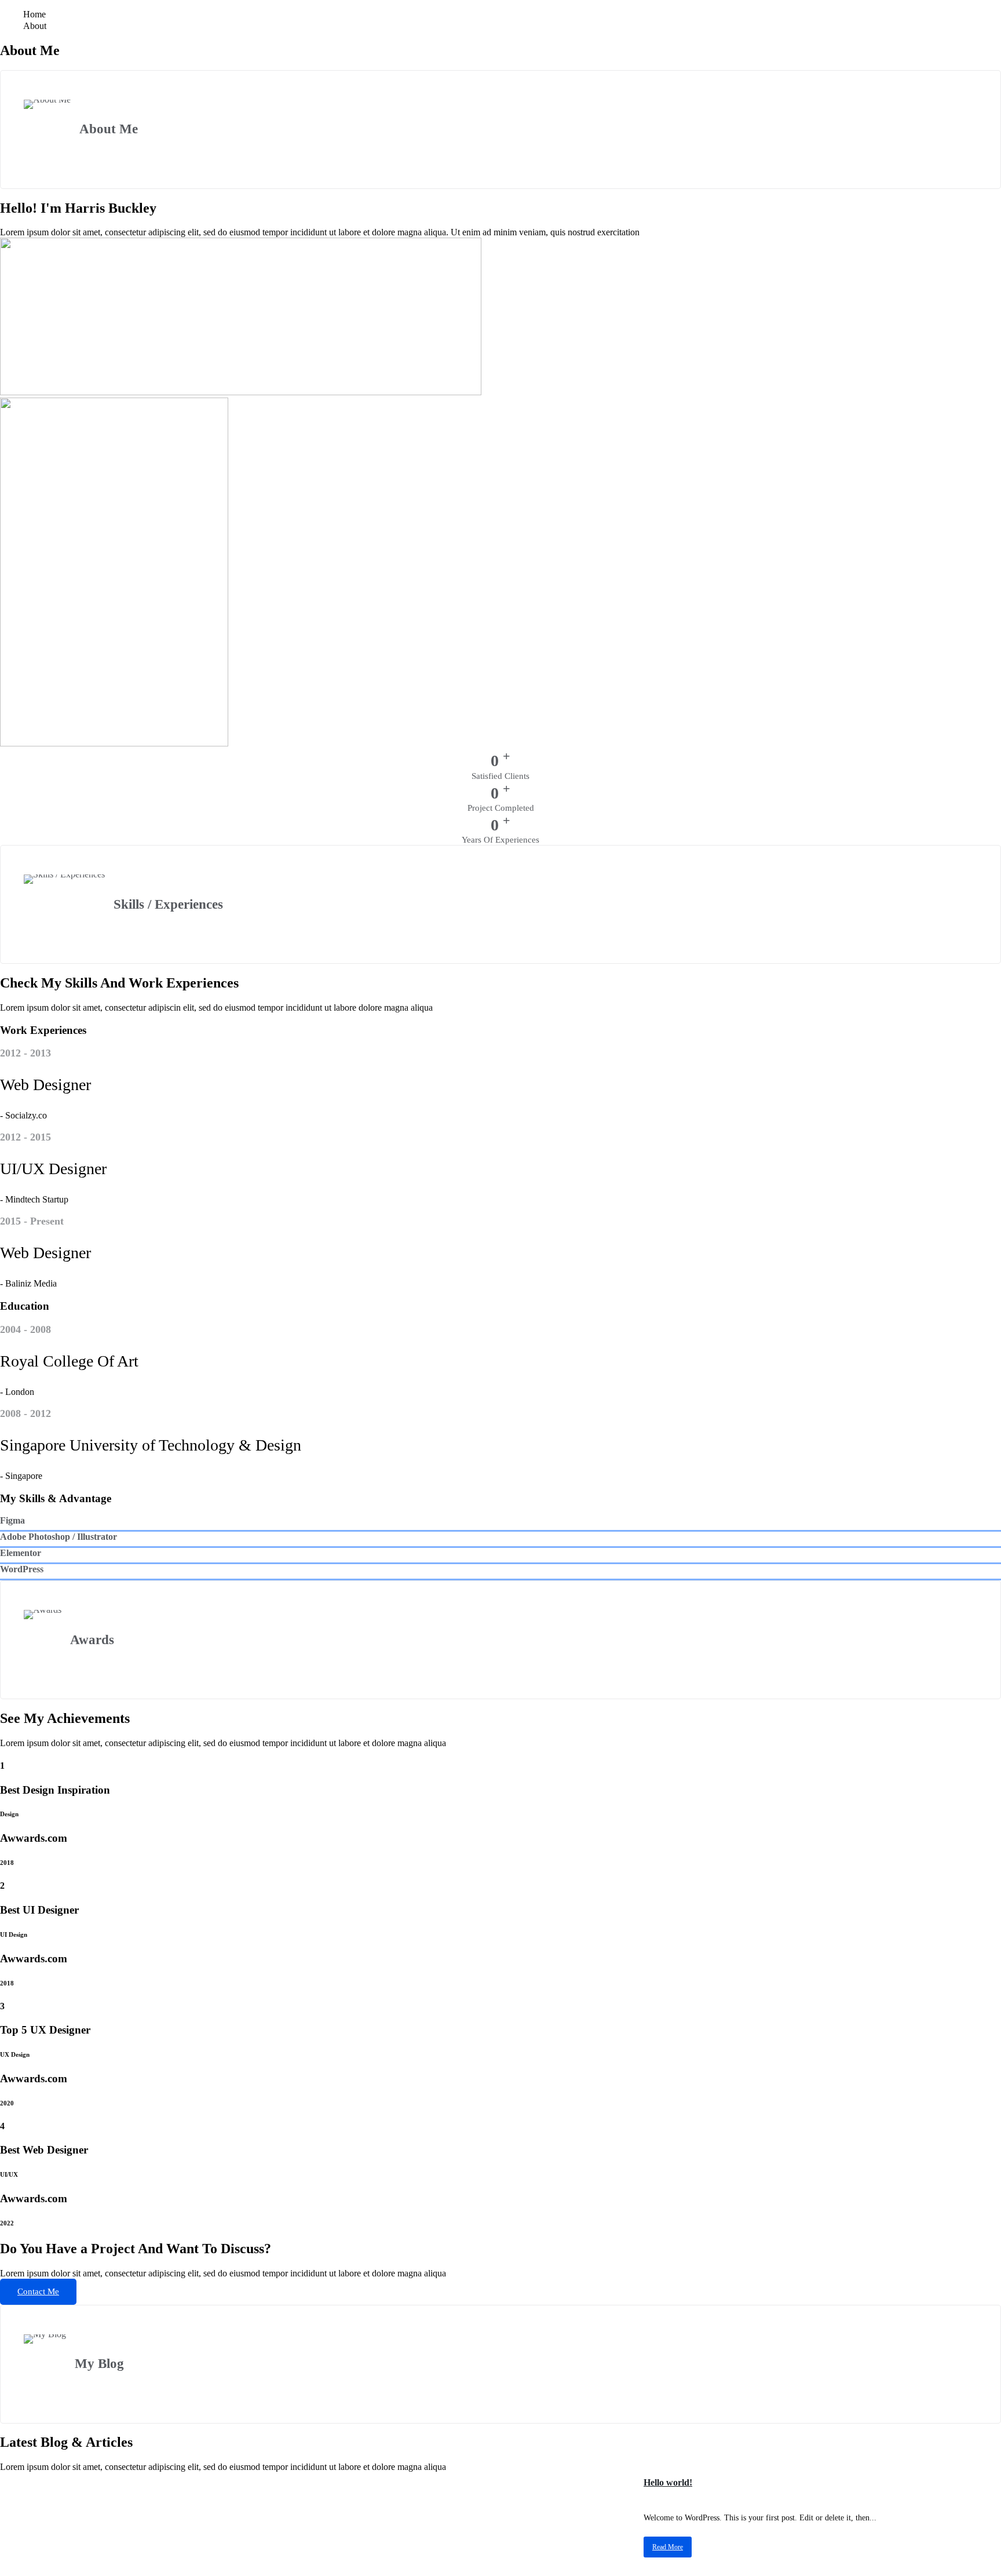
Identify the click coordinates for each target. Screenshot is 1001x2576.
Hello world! (668, 2482)
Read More (668, 2547)
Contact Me (38, 2291)
